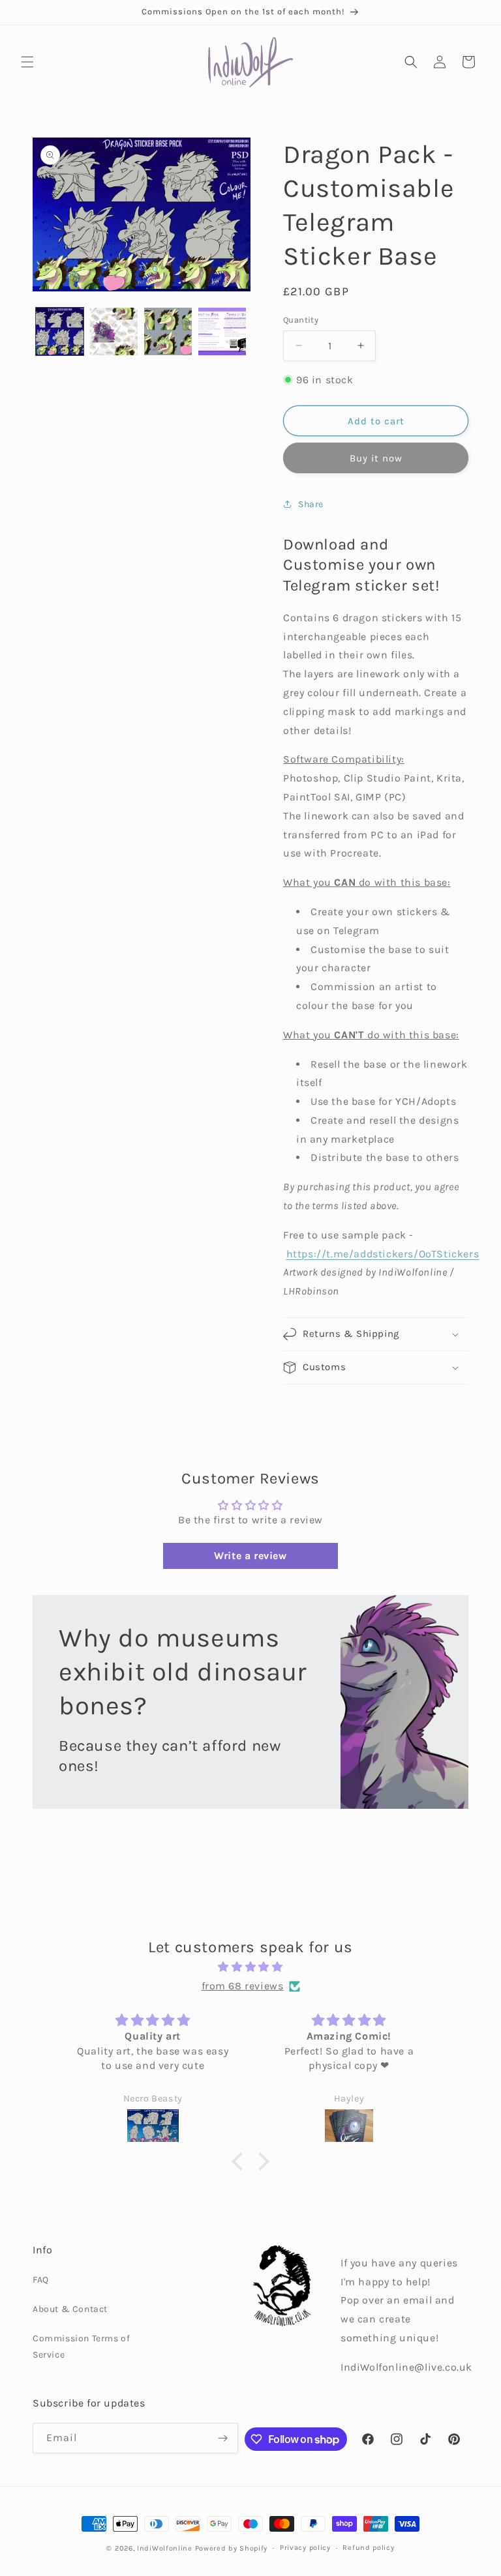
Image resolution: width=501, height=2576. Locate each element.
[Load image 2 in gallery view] (114, 331)
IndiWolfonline (165, 2548)
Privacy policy (305, 2548)
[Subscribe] (223, 2438)
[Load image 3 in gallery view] (168, 331)
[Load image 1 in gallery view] (60, 331)
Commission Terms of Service (81, 2347)
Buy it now (376, 458)
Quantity (301, 320)
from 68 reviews (243, 1986)
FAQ (41, 2280)
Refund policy (368, 2548)
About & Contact (70, 2309)
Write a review (250, 1556)
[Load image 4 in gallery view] (222, 331)
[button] (27, 62)
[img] (250, 1967)
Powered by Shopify (232, 2548)
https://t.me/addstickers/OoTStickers (383, 1254)
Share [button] (311, 504)
